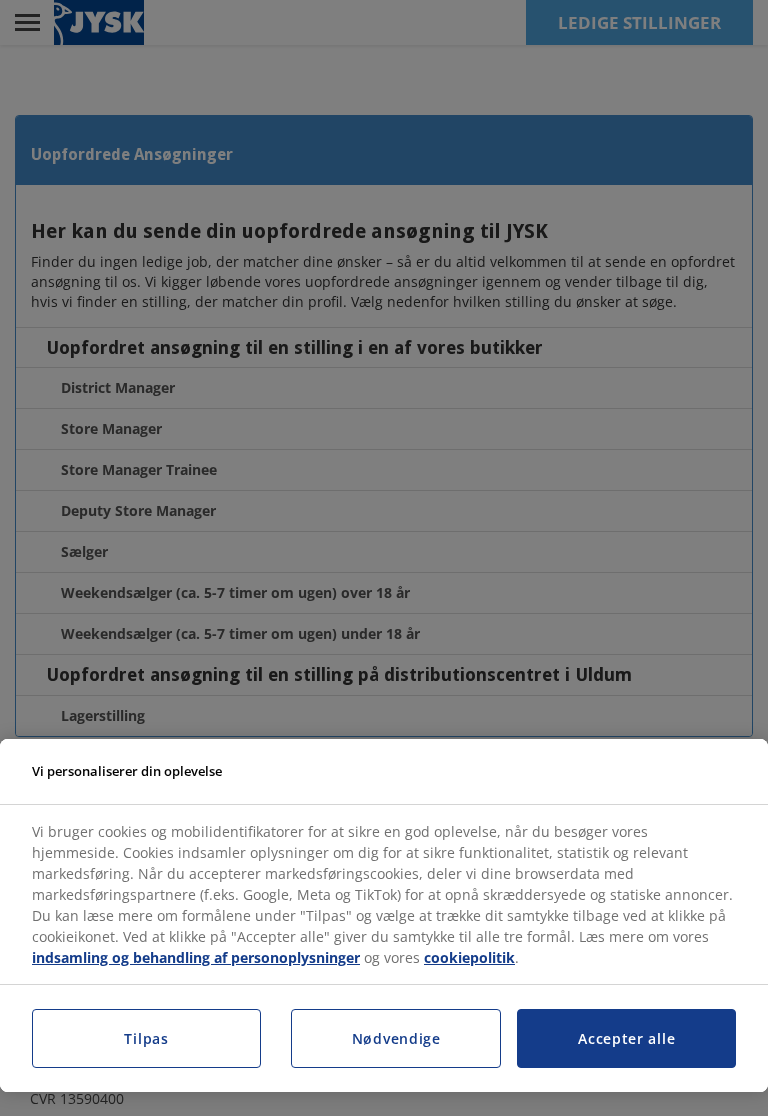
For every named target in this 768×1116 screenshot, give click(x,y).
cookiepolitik (469, 957)
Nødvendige (396, 1038)
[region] (384, 916)
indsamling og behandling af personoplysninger (196, 957)
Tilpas (146, 1038)
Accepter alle (626, 1038)
